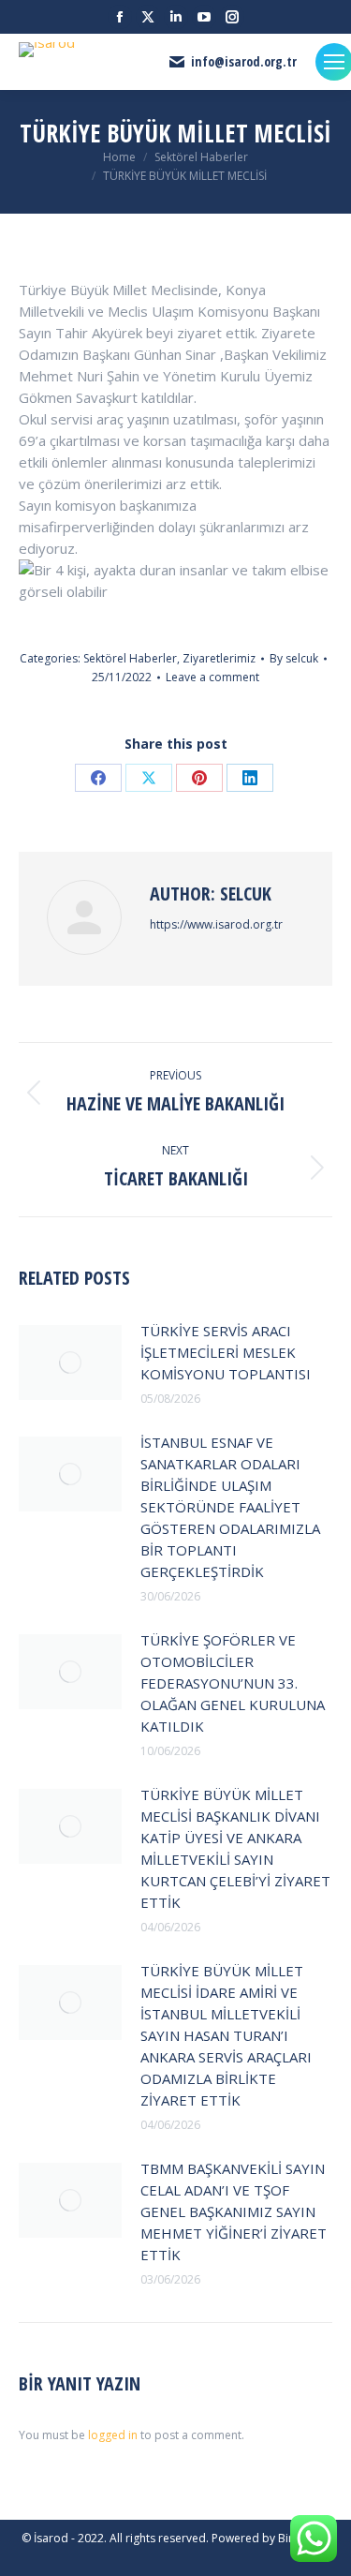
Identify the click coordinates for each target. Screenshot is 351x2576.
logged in (113, 2435)
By (294, 658)
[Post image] (70, 1362)
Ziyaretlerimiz (219, 658)
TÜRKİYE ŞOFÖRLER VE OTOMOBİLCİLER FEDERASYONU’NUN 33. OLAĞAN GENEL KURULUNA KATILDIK (233, 1683)
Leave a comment (212, 677)
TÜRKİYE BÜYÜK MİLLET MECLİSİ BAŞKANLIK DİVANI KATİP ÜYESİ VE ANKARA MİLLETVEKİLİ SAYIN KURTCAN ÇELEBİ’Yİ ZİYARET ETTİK (235, 1848)
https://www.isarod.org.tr (216, 924)
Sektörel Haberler (130, 658)
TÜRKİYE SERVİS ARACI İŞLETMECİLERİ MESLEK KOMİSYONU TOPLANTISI (226, 1352)
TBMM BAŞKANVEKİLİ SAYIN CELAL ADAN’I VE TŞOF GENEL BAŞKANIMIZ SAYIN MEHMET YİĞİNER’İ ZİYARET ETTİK (234, 2211)
